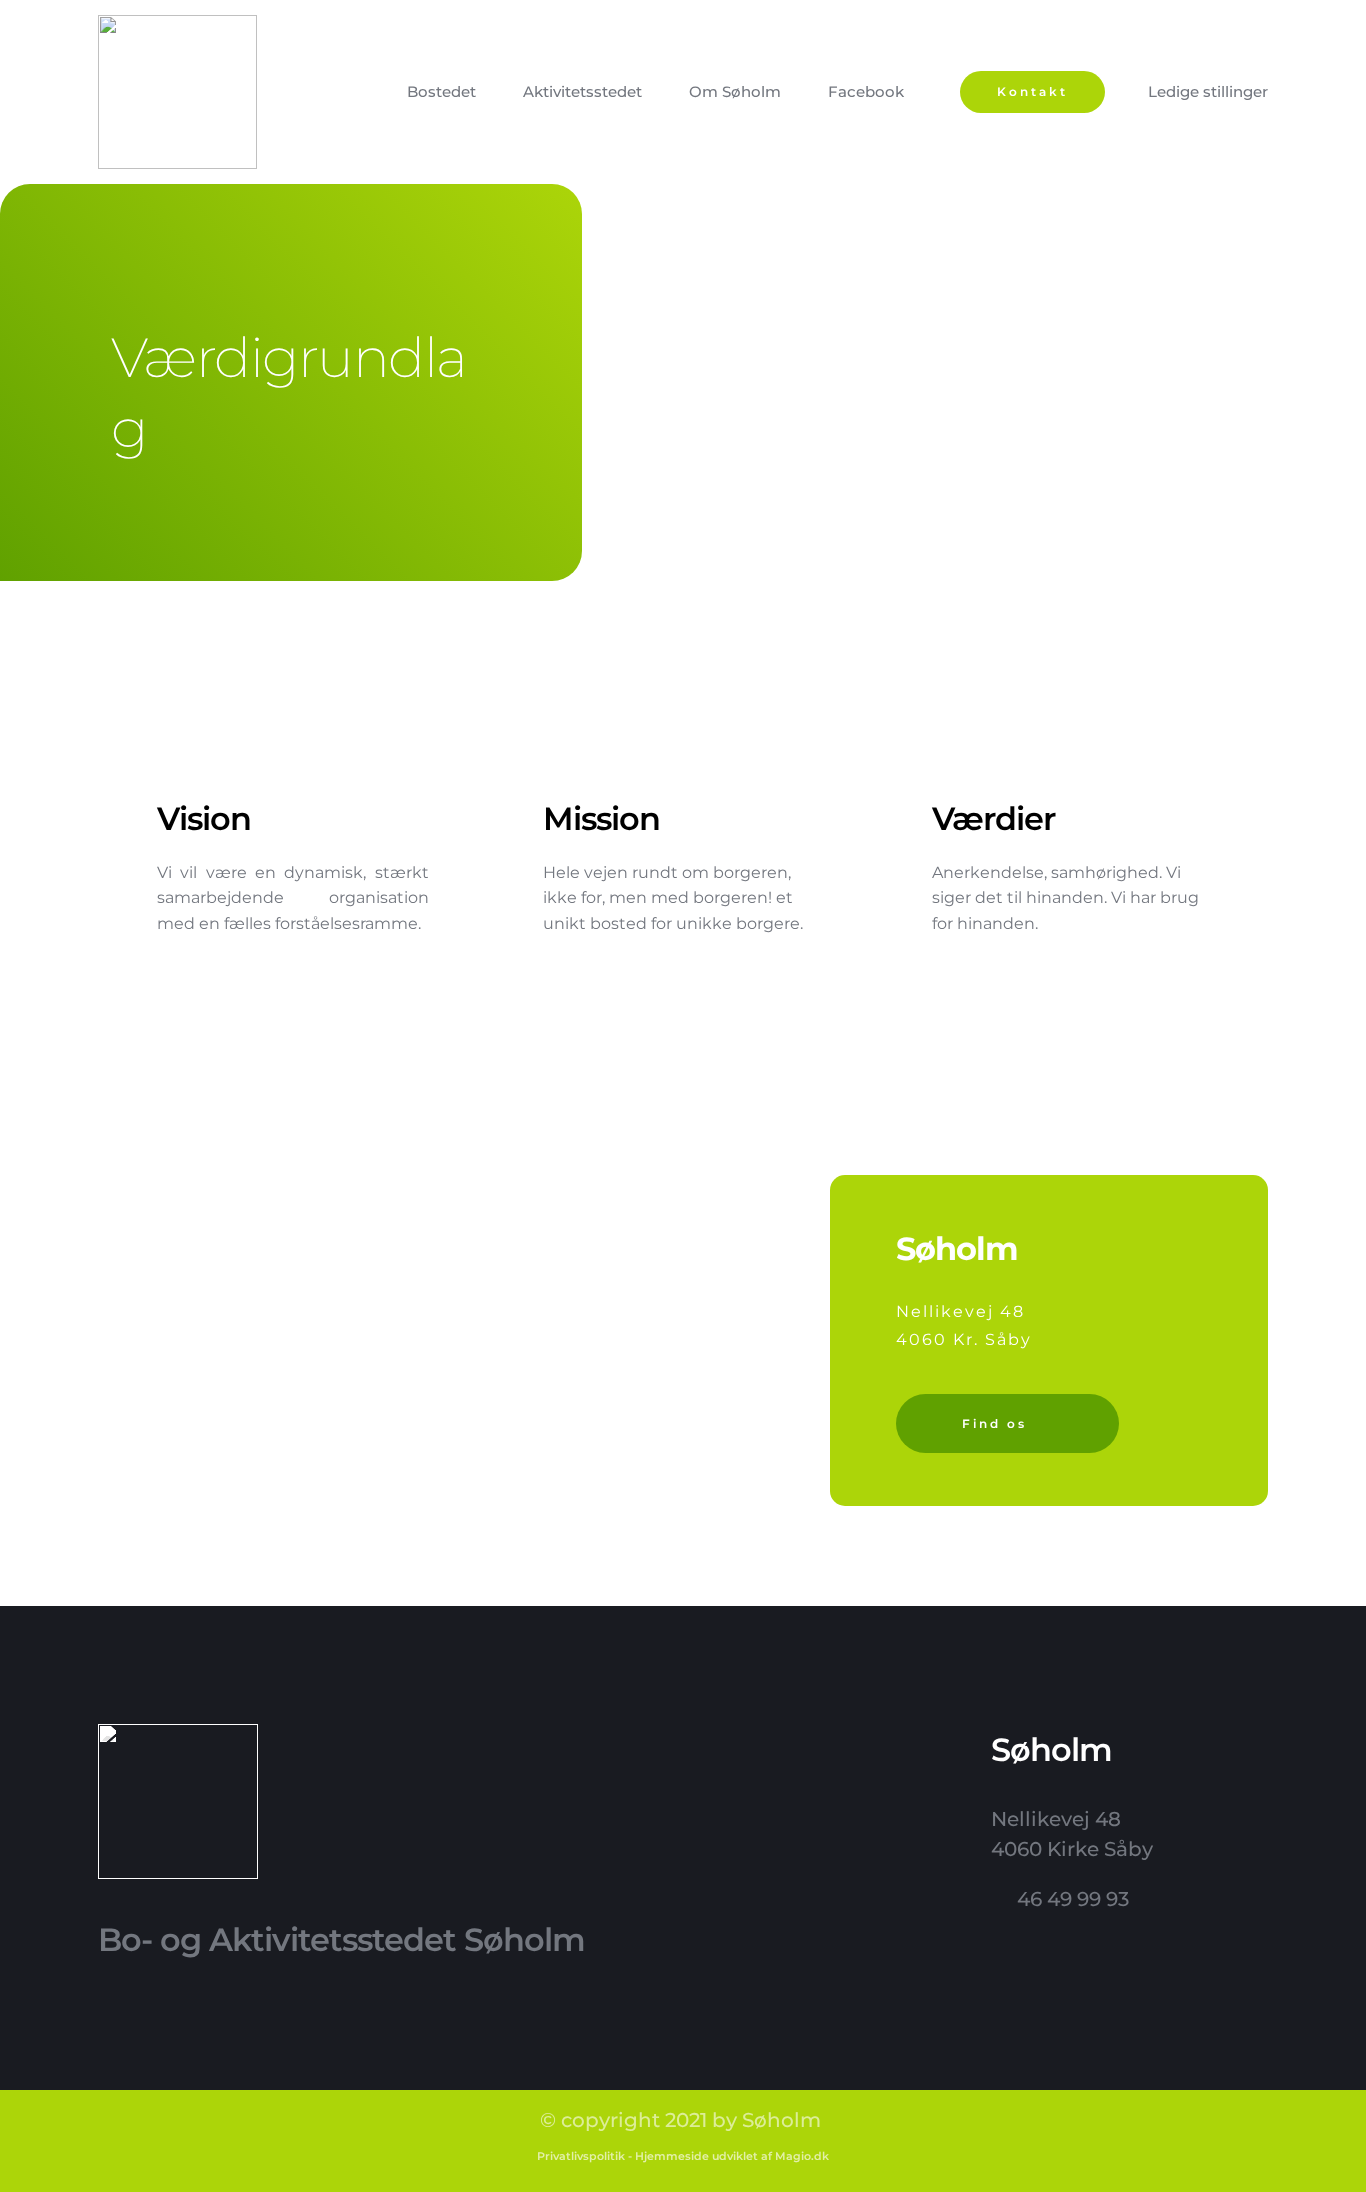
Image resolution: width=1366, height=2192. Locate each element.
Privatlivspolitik (581, 2156)
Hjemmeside (672, 2156)
